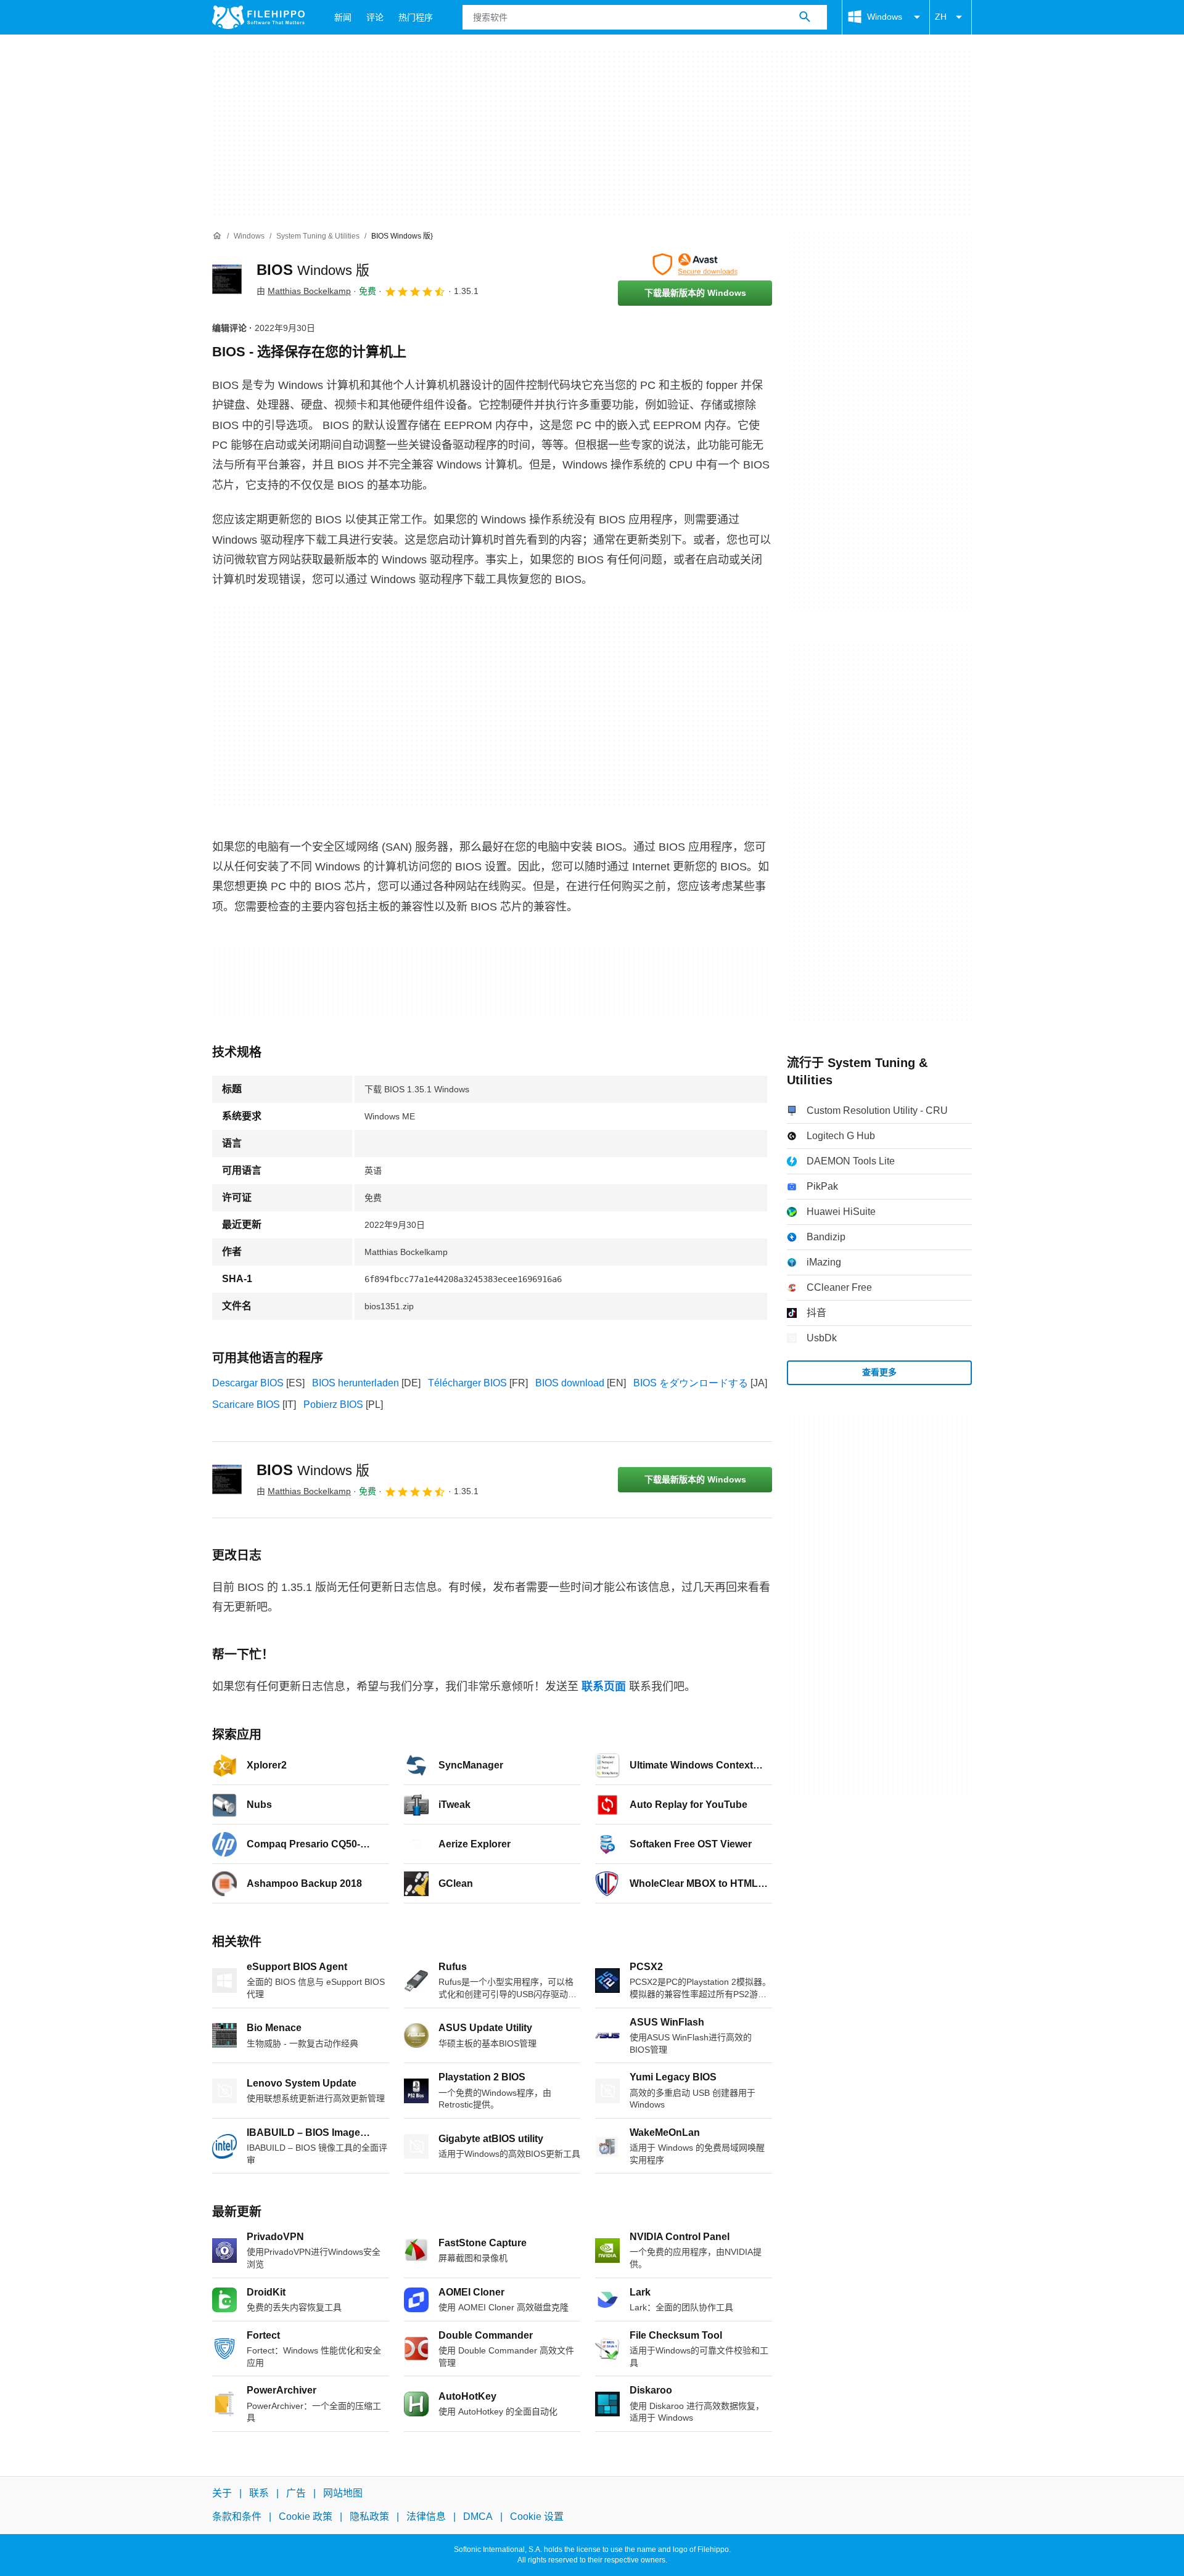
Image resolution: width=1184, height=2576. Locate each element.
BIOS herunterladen (356, 1383)
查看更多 (879, 1372)
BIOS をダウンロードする (691, 1383)
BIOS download (570, 1383)
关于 (222, 2493)
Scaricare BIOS (246, 1405)
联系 (259, 2493)
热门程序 (416, 17)
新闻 (343, 17)
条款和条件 (237, 2517)
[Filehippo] (258, 17)
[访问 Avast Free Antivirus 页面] (695, 264)
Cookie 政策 (306, 2517)
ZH (941, 17)
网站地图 (343, 2493)
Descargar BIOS (248, 1383)
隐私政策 (369, 2517)
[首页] (217, 236)
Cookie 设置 (537, 2517)
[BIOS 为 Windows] (227, 279)
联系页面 (604, 1687)
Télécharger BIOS (467, 1383)
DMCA (478, 2517)
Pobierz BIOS (333, 1405)
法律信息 (426, 2517)
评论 (375, 17)
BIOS (313, 270)
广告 (296, 2493)
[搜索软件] (805, 17)
